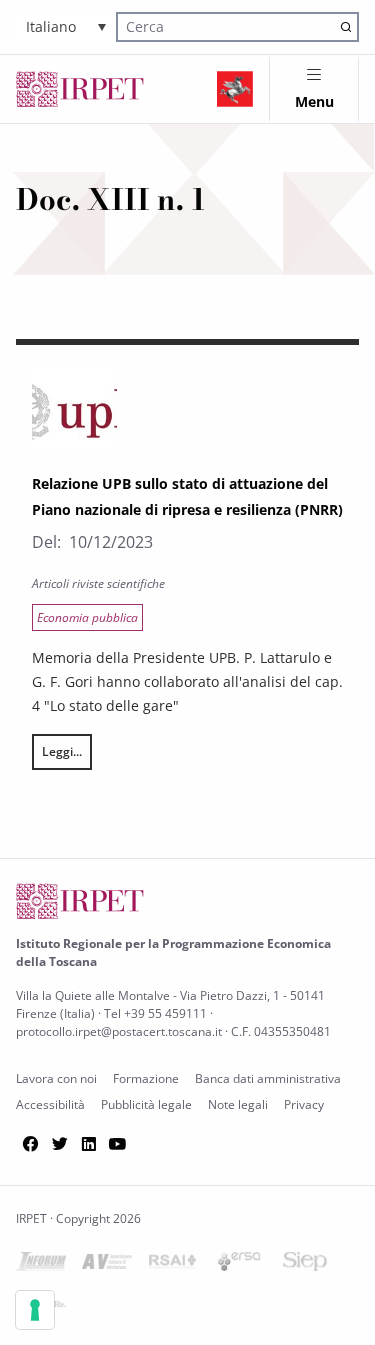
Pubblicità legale (146, 1104)
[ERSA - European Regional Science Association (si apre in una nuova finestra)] (239, 1265)
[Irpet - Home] (80, 89)
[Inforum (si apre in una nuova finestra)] (41, 1265)
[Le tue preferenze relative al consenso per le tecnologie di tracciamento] (35, 1310)
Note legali (238, 1104)
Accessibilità (50, 1104)
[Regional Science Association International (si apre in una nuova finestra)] (173, 1265)
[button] (66, 26)
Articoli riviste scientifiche (98, 583)
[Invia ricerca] (345, 26)
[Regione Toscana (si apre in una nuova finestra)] (235, 89)
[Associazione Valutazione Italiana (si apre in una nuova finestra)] (107, 1265)
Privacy (304, 1104)
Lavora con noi (56, 1078)
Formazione (146, 1078)
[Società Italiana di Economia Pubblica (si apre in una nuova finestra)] (305, 1265)
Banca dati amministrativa (268, 1078)
